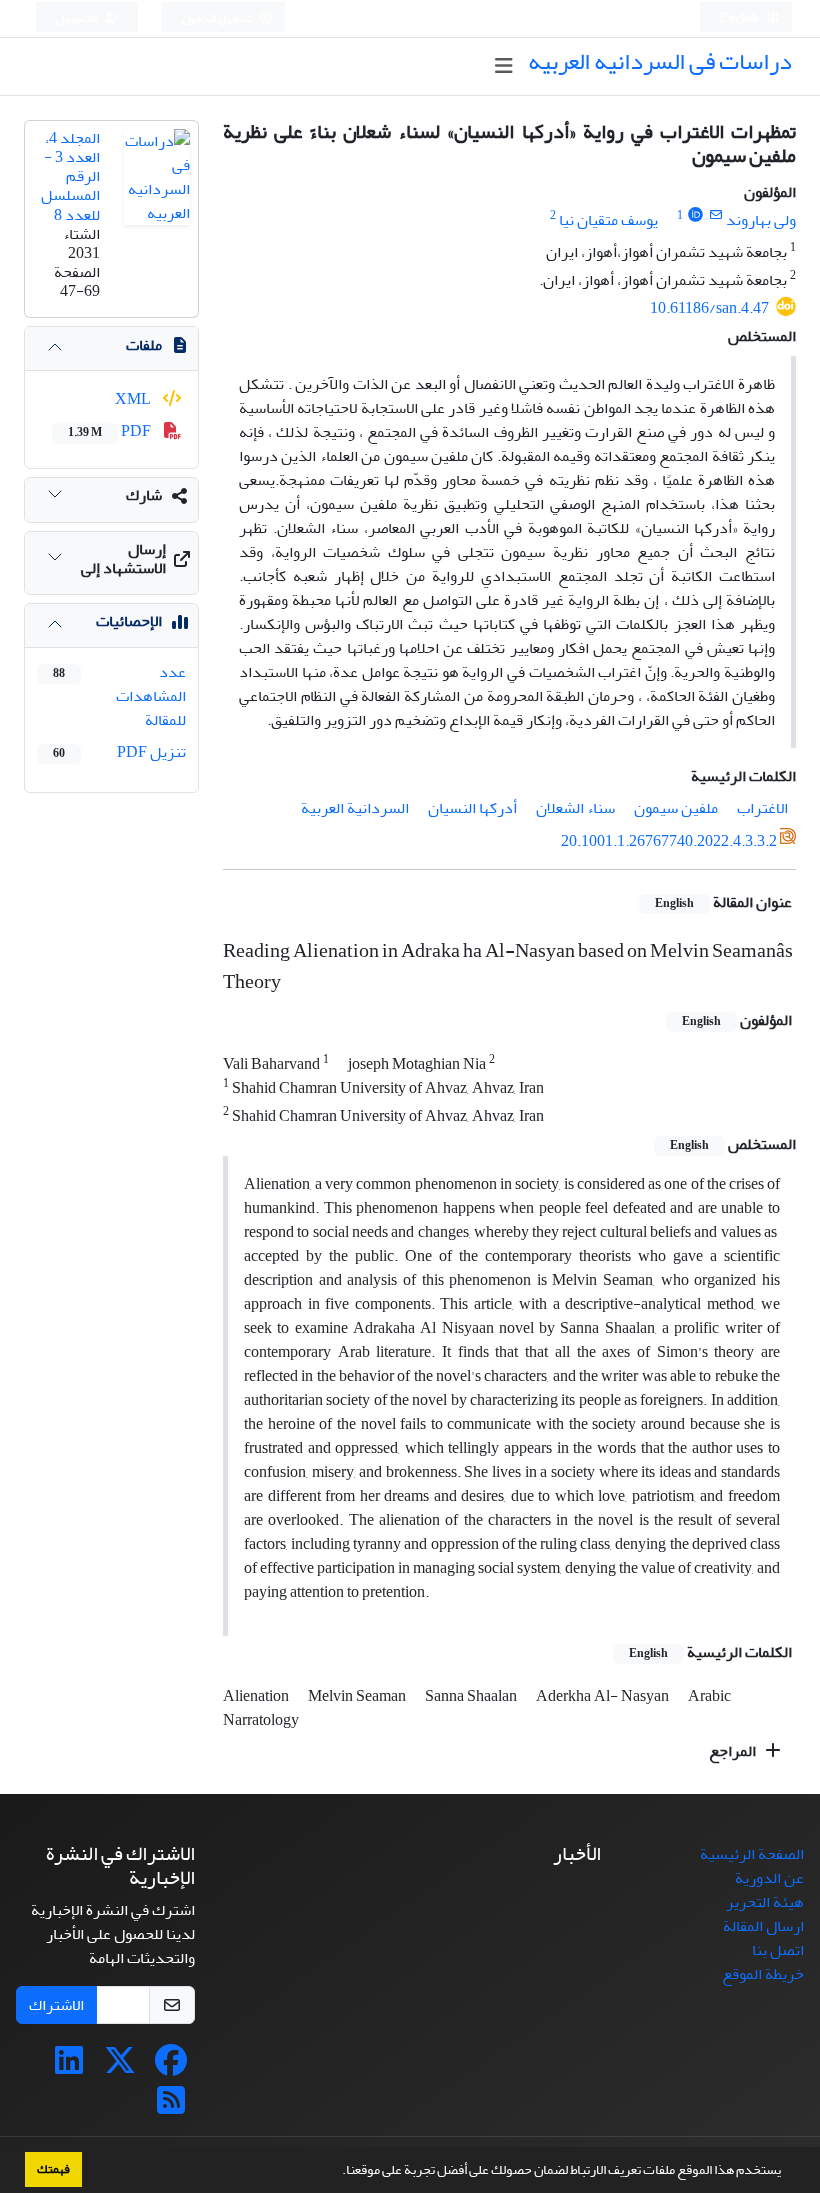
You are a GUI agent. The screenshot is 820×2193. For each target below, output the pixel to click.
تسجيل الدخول (218, 18)
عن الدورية (769, 1878)
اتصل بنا (778, 1950)
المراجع (734, 1751)
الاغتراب (762, 808)
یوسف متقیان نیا (608, 220)
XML (134, 399)
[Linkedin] (69, 2067)
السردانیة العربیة (355, 808)
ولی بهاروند (761, 220)
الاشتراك (56, 2005)
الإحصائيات (129, 621)
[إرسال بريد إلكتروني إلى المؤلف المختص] (715, 215)
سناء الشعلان (575, 808)
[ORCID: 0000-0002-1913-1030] (695, 215)
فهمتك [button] (53, 2169)
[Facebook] (171, 2067)
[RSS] (171, 2107)
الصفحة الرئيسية (752, 1854)
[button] (337, 2172)
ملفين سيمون (676, 808)
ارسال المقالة (763, 1926)
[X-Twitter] (120, 2067)
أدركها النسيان (472, 808)
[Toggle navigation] (503, 66)
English (740, 18)
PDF (111, 431)
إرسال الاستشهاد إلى (123, 558)
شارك (144, 495)
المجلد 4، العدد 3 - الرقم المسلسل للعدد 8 (70, 176)
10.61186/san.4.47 (709, 308)
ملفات (144, 345)
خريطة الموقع (763, 1974)
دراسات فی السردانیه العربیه (660, 61)
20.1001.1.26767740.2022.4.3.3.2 (669, 841)
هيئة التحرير (765, 1902)
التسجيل (77, 18)
